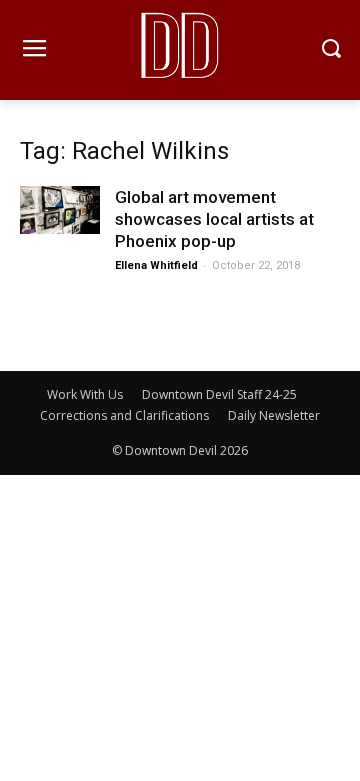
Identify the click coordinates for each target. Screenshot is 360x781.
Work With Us (85, 394)
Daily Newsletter (274, 415)
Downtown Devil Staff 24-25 (219, 394)
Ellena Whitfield (156, 265)
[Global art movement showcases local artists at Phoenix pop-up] (60, 210)
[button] (330, 50)
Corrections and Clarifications (124, 415)
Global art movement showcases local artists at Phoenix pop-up (214, 219)
